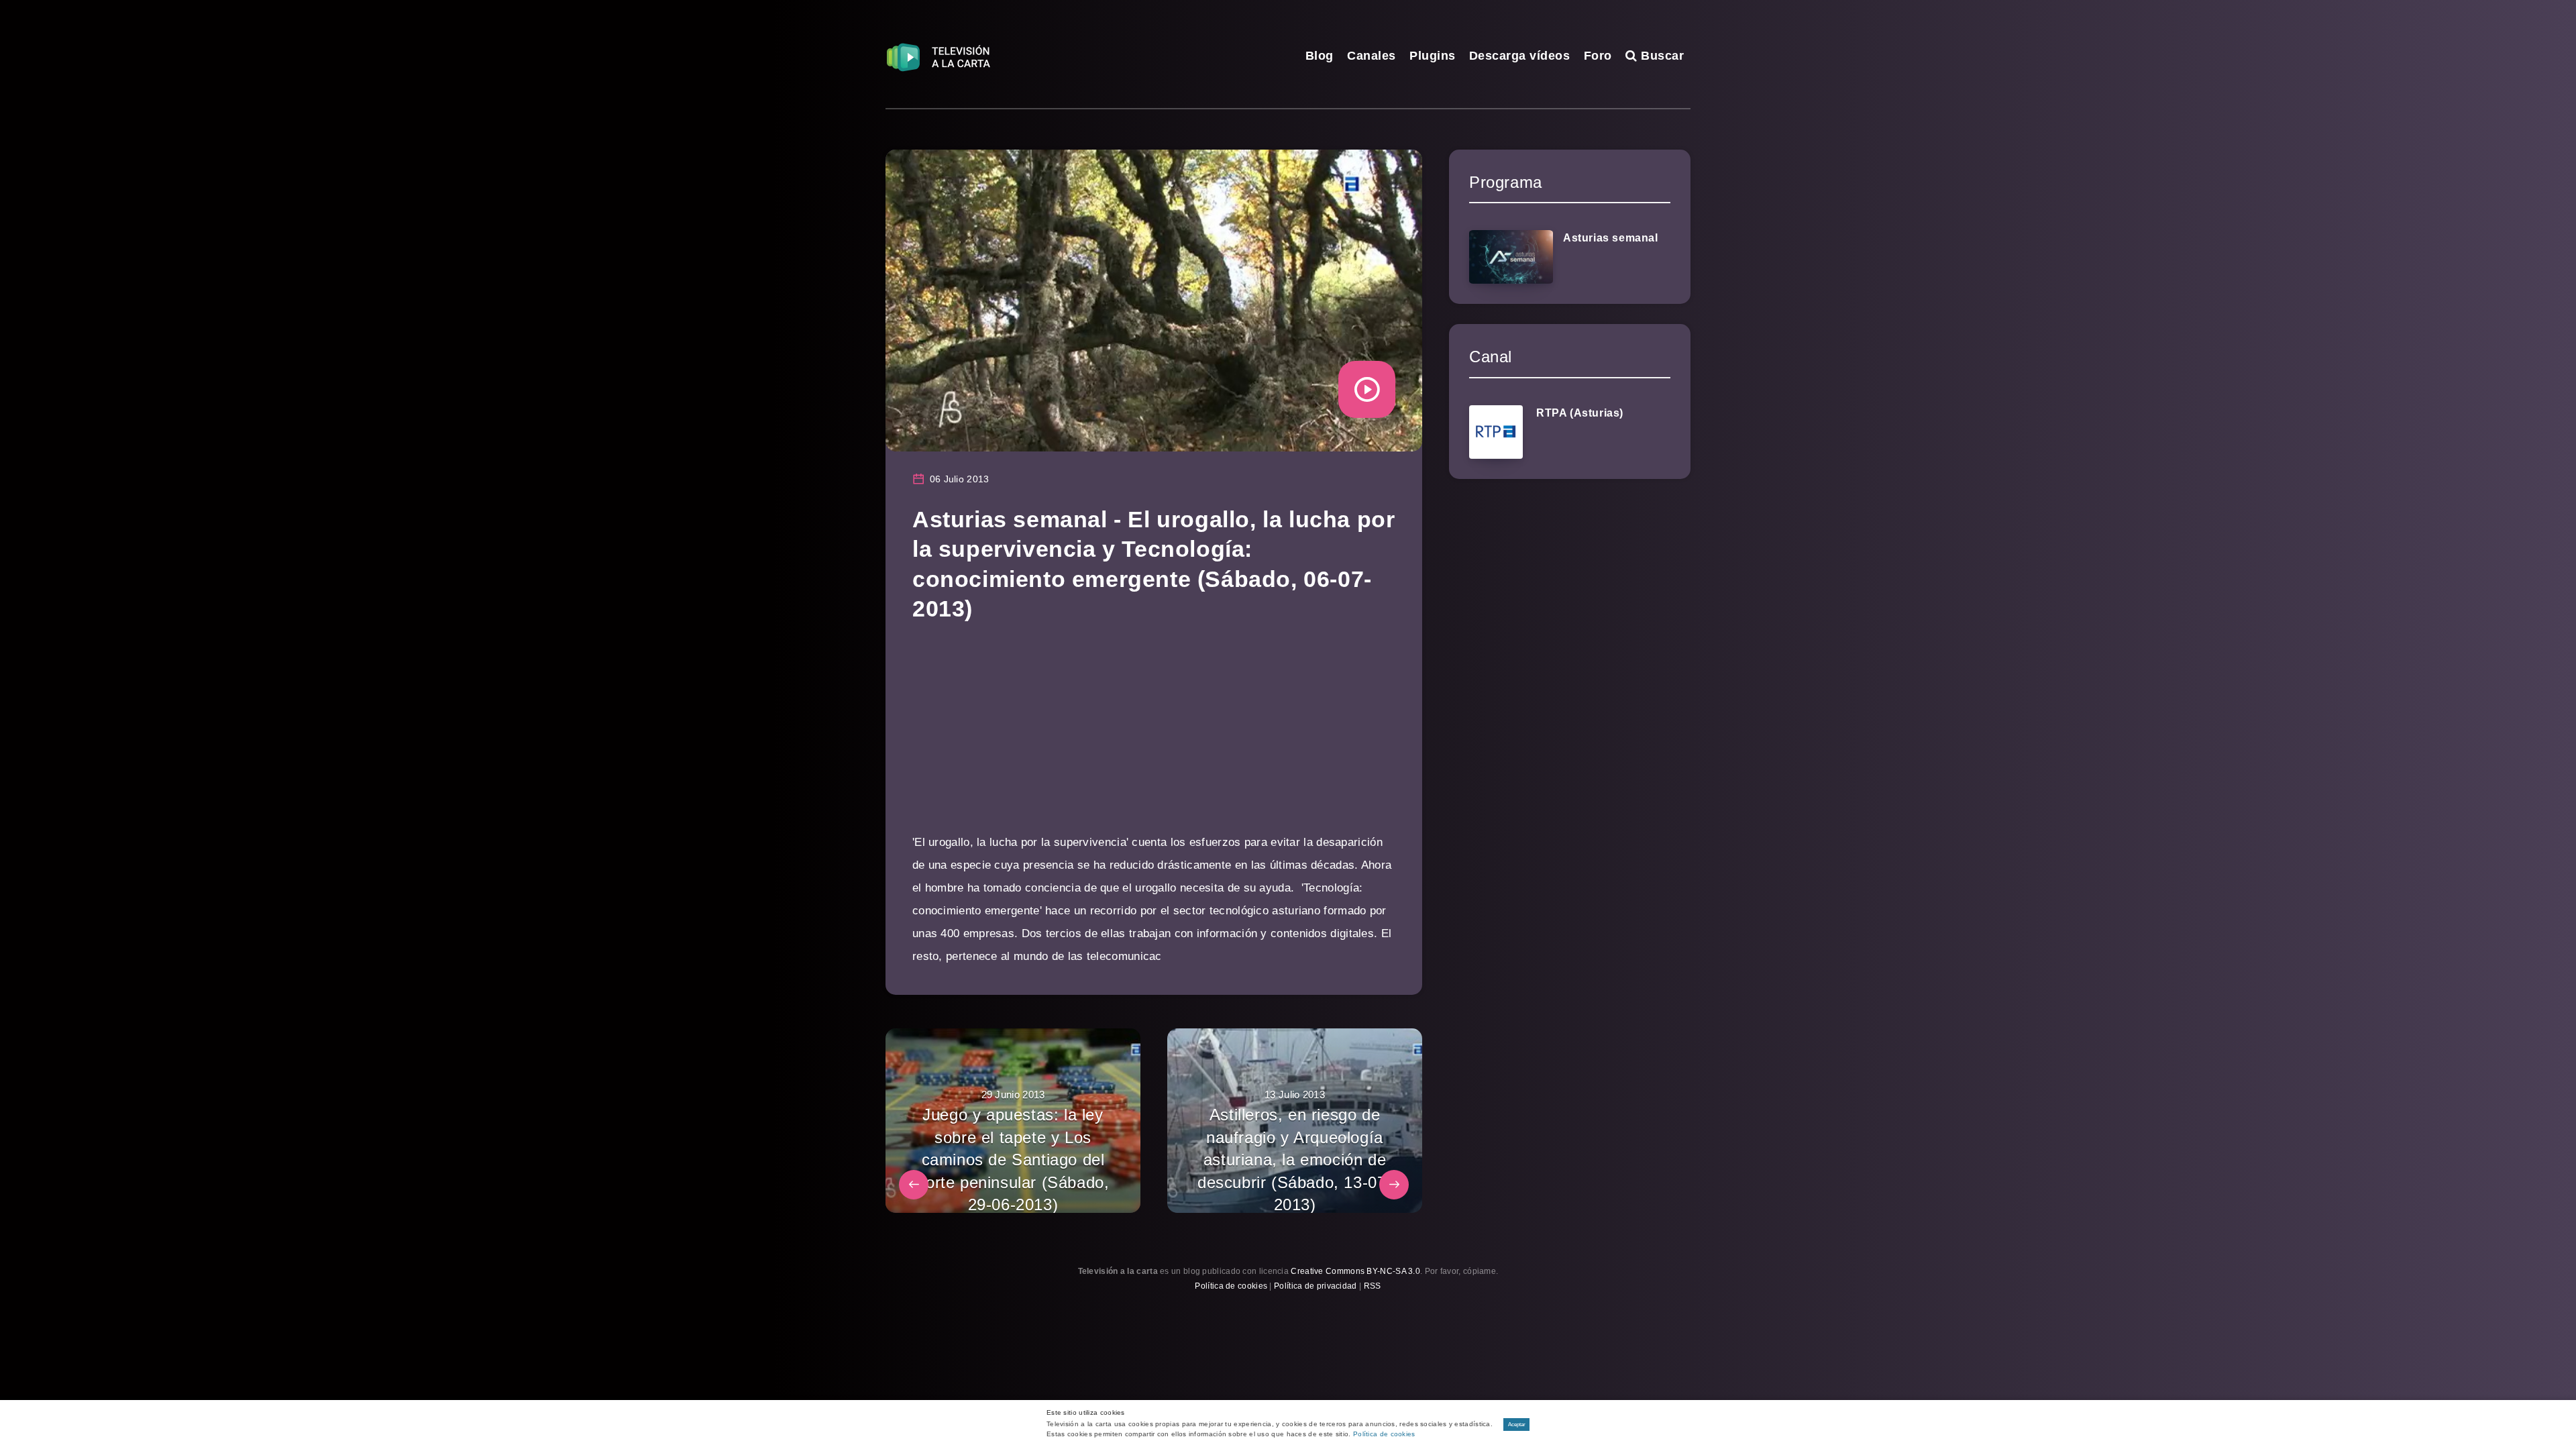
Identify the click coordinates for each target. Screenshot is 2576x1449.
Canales (1372, 56)
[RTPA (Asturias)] (1496, 432)
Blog (1320, 56)
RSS (1373, 1286)
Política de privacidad (1316, 1286)
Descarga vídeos (1520, 56)
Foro (1598, 56)
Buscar (1661, 56)
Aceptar (1517, 1425)
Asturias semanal (1611, 238)
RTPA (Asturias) (1580, 413)
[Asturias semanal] (1511, 257)
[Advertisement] (1154, 737)
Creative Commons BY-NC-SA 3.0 (1355, 1271)
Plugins (1433, 56)
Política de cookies (1231, 1286)
